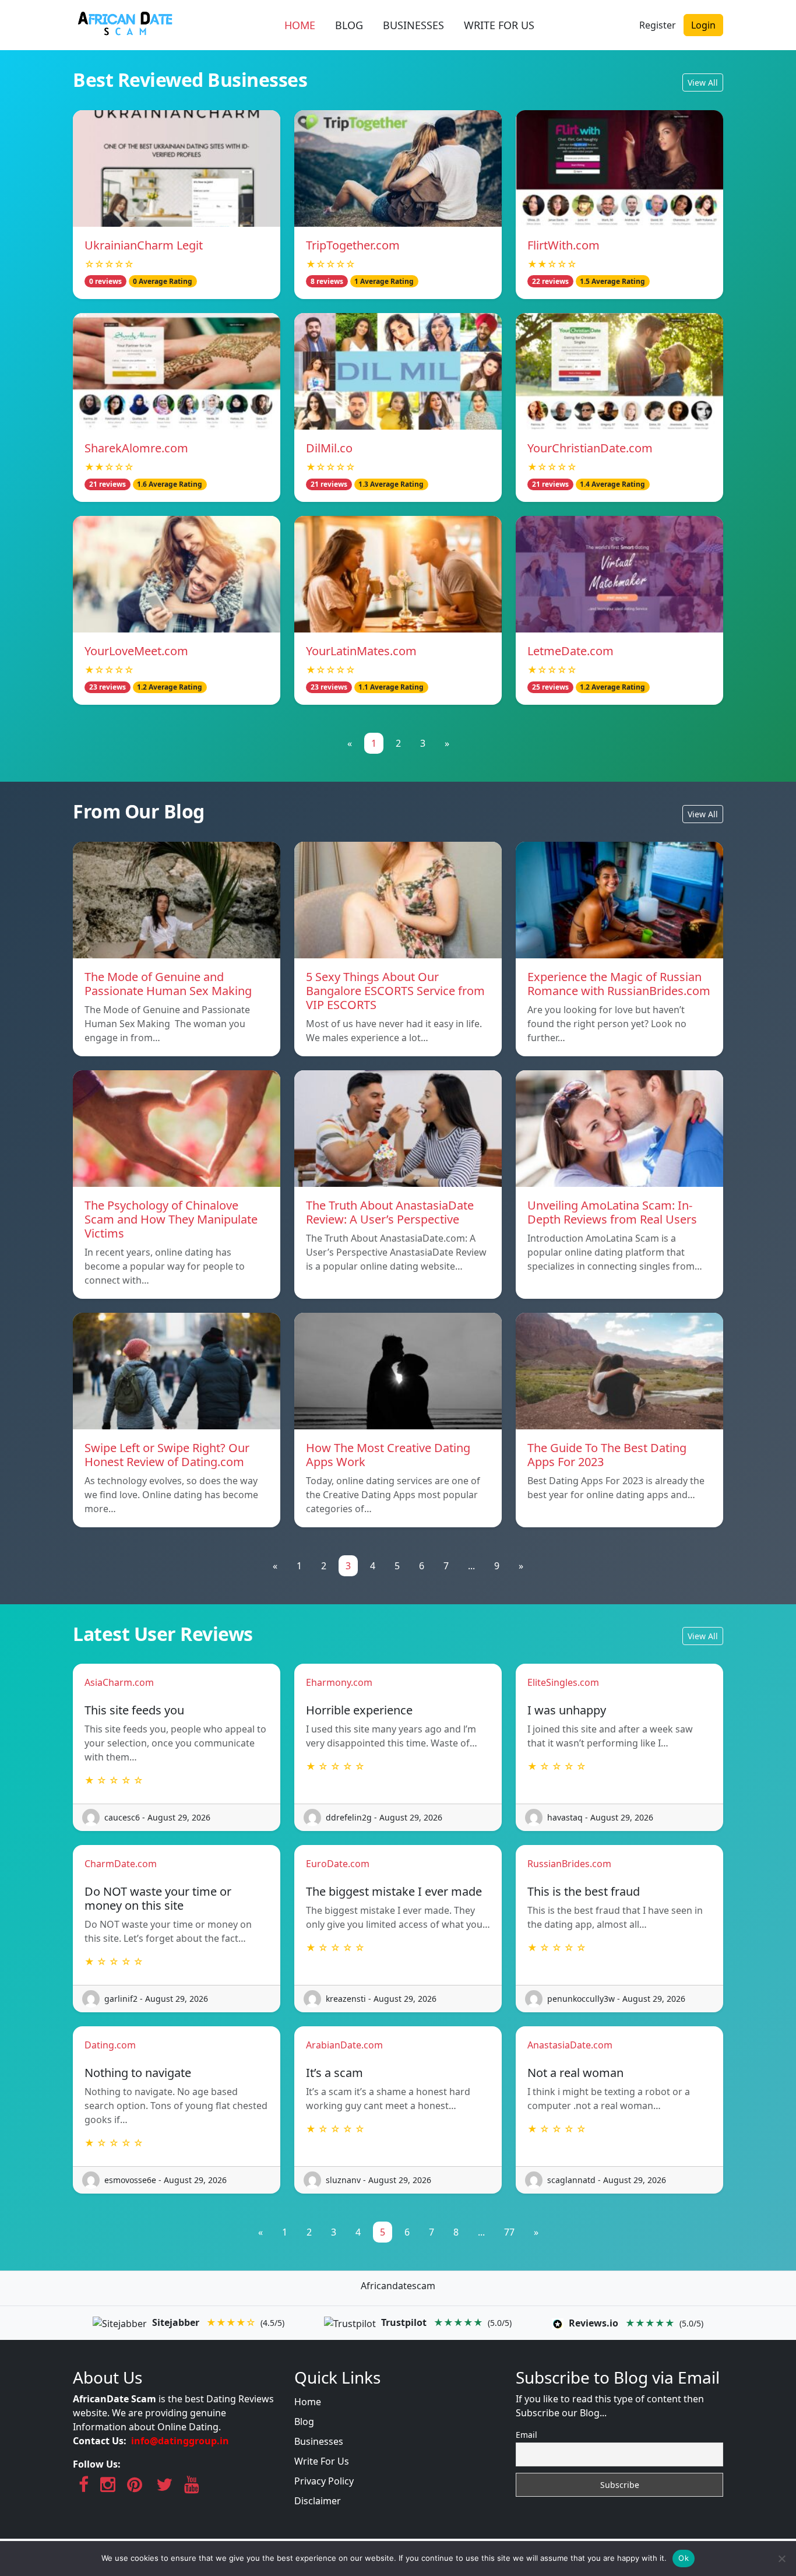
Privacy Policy (324, 2481)
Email (526, 2435)
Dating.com (110, 2045)
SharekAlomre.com (136, 448)
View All (703, 82)
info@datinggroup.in (180, 2441)
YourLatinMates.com (361, 651)
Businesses (319, 2441)
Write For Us (322, 2461)
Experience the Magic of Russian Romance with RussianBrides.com (619, 984)
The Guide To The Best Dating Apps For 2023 (607, 1455)
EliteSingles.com (563, 1682)
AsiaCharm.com (119, 1682)
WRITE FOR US (499, 25)
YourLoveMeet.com (136, 651)
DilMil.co (329, 448)
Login (703, 25)
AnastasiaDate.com (570, 2045)
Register (658, 25)
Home (308, 2402)
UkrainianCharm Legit (144, 245)
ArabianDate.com (344, 2045)
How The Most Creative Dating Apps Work (388, 1455)
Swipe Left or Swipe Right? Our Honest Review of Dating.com (167, 1455)
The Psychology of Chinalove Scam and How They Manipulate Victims (171, 1219)
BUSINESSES (413, 25)
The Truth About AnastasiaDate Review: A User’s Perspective (390, 1212)
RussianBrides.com (569, 1864)
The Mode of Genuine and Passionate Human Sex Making (170, 984)
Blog (304, 2422)
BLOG (349, 25)
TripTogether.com (353, 245)
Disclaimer (318, 2501)
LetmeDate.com (570, 651)
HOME (300, 25)
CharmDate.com (121, 1864)
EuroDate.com (338, 1864)
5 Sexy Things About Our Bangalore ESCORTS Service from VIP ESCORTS (395, 991)
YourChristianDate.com (590, 448)
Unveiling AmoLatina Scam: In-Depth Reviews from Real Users (612, 1212)
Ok (684, 2558)
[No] (781, 2559)
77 (509, 2232)
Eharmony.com (339, 1682)
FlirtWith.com (563, 245)
